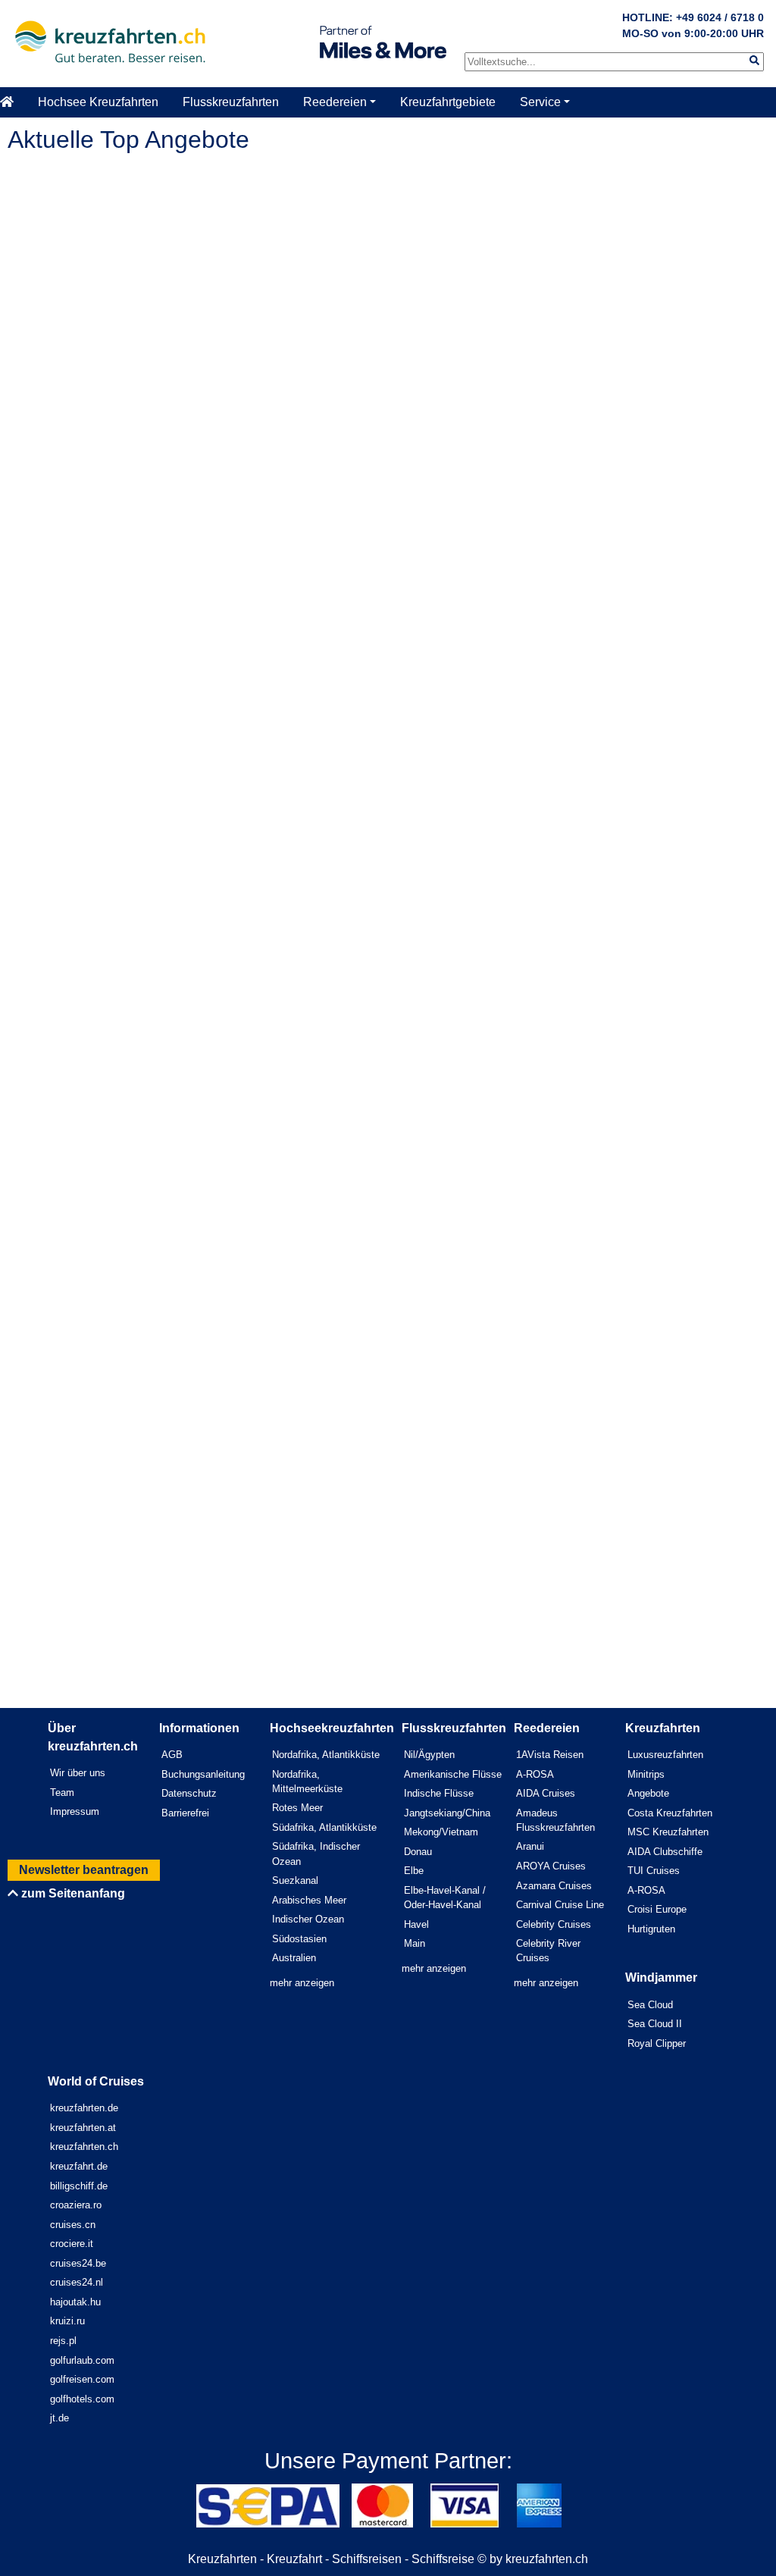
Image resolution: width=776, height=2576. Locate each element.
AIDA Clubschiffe (665, 1852)
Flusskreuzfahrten (231, 102)
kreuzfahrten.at (83, 2128)
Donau (418, 1852)
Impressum (75, 1811)
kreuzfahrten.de (84, 2108)
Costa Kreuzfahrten (670, 1813)
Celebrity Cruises (554, 1924)
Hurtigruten (651, 1929)
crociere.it (72, 2244)
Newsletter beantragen (84, 1870)
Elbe (414, 1871)
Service (540, 102)
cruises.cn (73, 2225)
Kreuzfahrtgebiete (448, 102)
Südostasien (299, 1939)
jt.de (59, 2418)
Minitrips (646, 1774)
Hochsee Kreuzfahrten (98, 102)
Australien (294, 1958)
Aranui (530, 1846)
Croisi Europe (657, 1909)
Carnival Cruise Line (560, 1905)
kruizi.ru (67, 2321)
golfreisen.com (82, 2379)
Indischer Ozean (308, 1919)
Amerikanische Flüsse (453, 1774)
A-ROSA (535, 1774)
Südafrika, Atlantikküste (324, 1827)
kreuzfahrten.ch (84, 2147)
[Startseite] (13, 102)
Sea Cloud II (655, 2024)
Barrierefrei (185, 1813)
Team (62, 1793)
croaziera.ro (76, 2205)
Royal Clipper (657, 2043)
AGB (172, 1755)
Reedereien (335, 102)
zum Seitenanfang (72, 1893)
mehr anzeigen (302, 1983)
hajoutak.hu (75, 2302)
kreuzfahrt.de (79, 2166)
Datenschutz (189, 1793)
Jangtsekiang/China (447, 1813)
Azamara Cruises (554, 1886)
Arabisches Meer (309, 1900)
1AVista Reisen (550, 1755)
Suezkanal (295, 1880)
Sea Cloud (650, 2005)
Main (415, 1943)
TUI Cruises (654, 1871)
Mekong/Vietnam (441, 1832)
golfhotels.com (82, 2399)
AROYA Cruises (551, 1866)
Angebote (648, 1793)
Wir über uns (78, 1773)
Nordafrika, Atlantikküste (326, 1755)
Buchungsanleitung (203, 1774)
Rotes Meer (297, 1808)
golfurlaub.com (82, 2360)
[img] (754, 60)
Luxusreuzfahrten (665, 1755)
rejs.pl (63, 2341)
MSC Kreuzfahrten (668, 1832)
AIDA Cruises (546, 1793)
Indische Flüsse (439, 1793)
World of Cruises (96, 2081)
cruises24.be (78, 2263)
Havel (416, 1924)
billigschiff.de (79, 2186)
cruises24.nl (77, 2282)
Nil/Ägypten (429, 1755)
